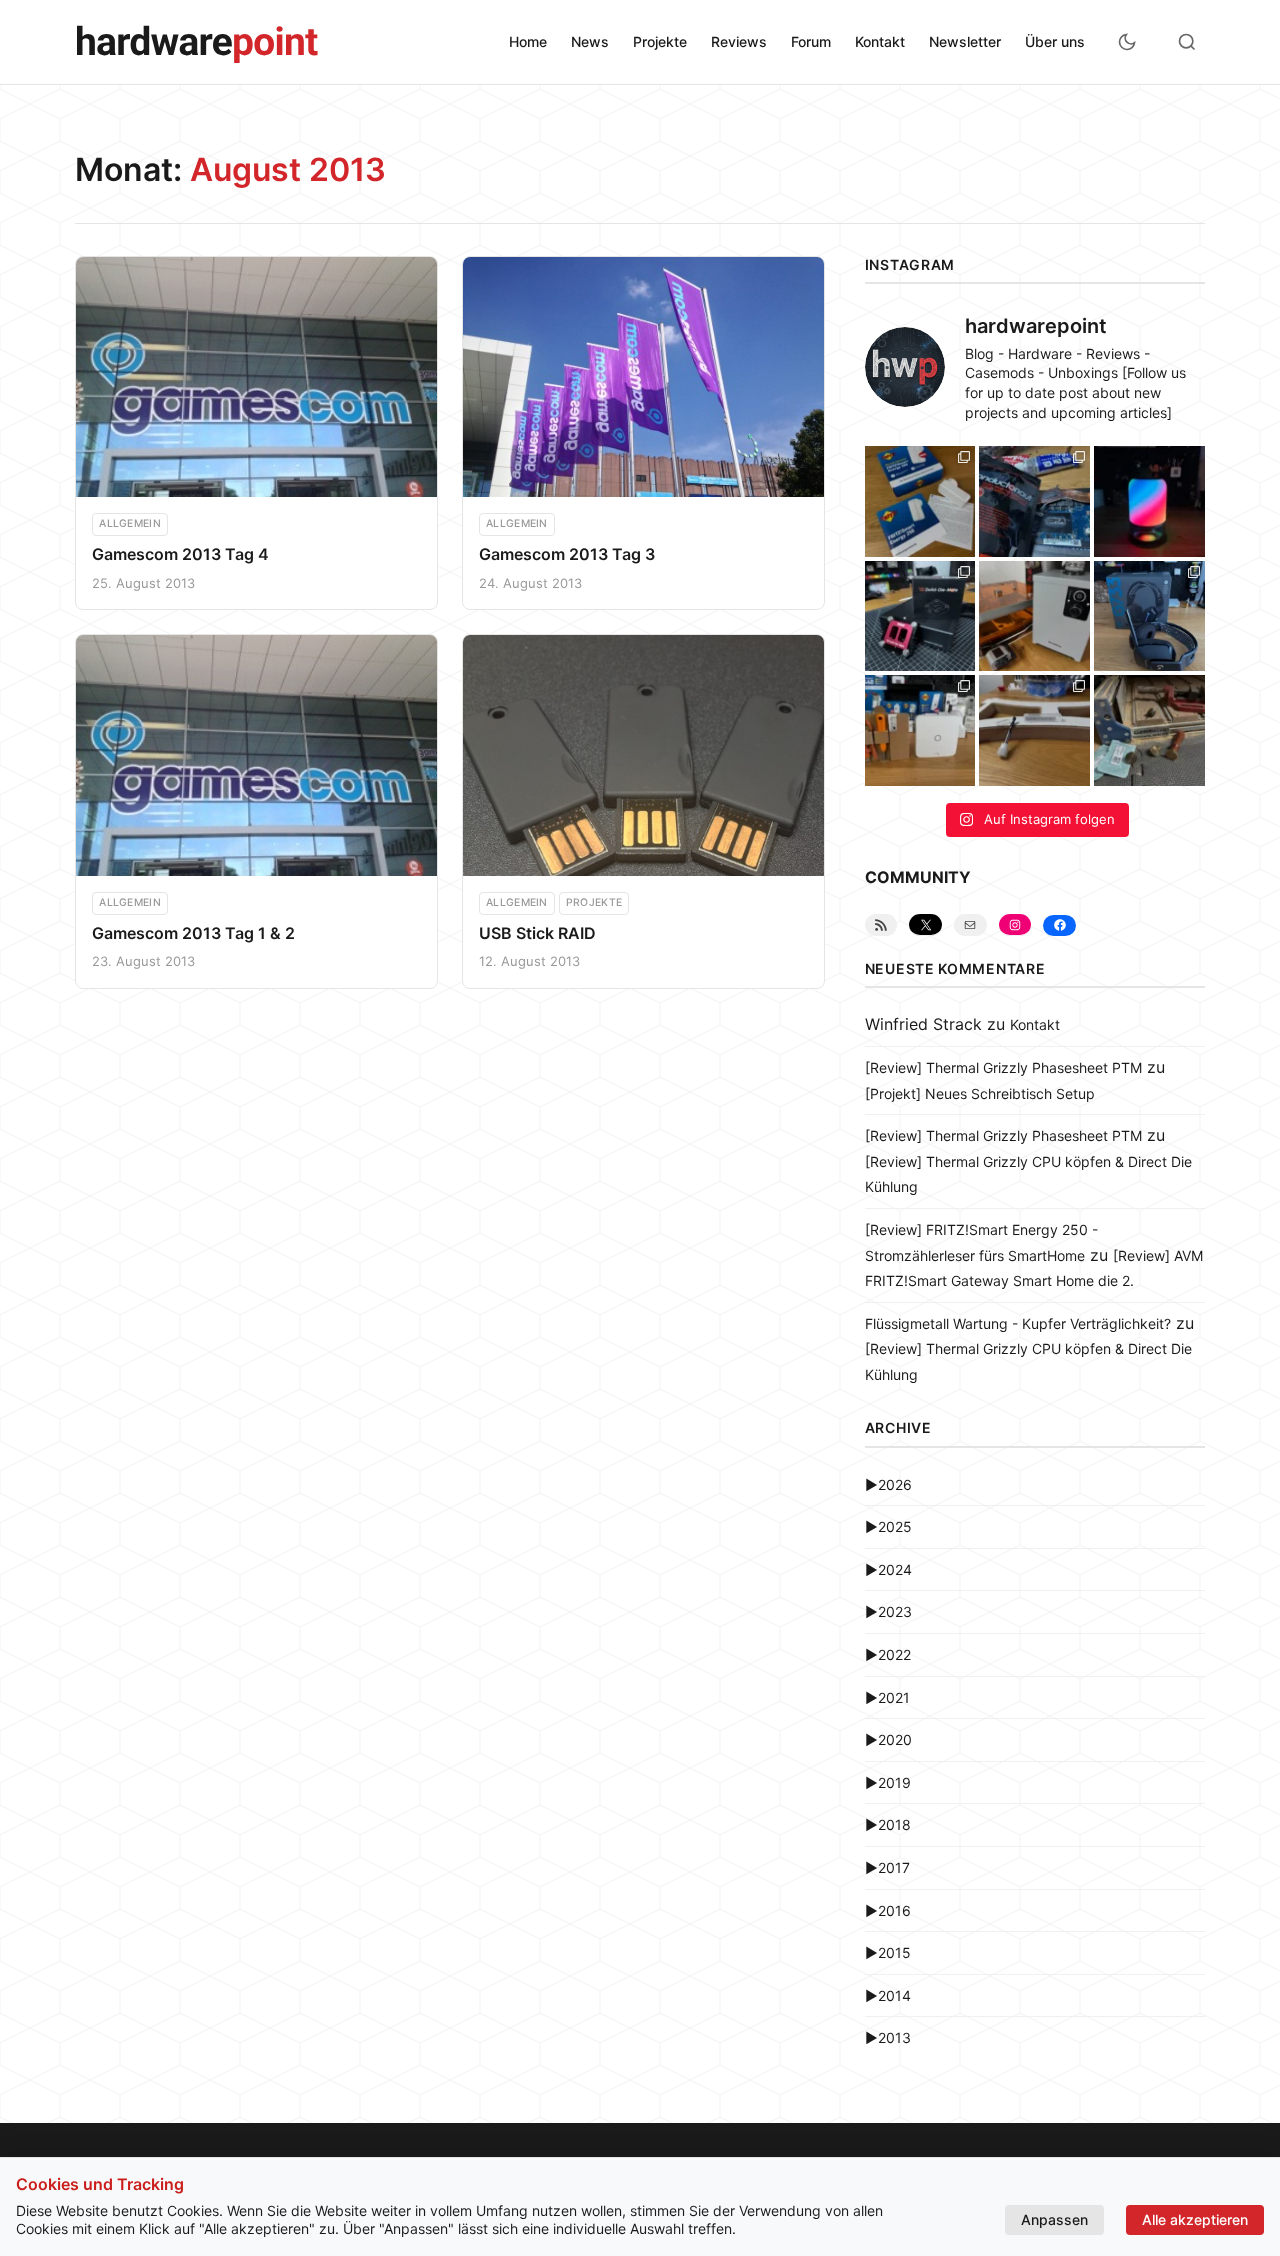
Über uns (1055, 41)
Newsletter (965, 41)
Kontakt (880, 41)
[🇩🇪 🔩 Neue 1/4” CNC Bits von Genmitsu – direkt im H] (1034, 730)
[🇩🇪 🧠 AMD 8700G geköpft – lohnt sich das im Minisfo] (920, 616)
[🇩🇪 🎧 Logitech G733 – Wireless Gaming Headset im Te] (1149, 616)
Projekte (660, 41)
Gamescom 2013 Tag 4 (180, 554)
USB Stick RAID (537, 933)
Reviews (739, 41)
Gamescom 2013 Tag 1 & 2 (193, 933)
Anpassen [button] (1054, 2219)
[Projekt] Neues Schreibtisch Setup (980, 1093)
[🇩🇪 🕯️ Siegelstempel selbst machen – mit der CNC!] (1149, 730)
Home (528, 41)
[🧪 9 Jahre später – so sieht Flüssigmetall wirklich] (1034, 501)
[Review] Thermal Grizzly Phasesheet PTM (1003, 1067)
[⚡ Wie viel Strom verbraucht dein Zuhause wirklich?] (920, 501)
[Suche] (1187, 42)
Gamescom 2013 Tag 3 (567, 554)
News (590, 41)
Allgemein (130, 523)
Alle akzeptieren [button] (1195, 2219)
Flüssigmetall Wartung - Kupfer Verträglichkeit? (1018, 1323)
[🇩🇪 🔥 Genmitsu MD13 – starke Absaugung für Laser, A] (1034, 616)
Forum (811, 41)
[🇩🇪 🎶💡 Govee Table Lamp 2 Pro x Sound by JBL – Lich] (1149, 501)
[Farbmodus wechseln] (1127, 42)
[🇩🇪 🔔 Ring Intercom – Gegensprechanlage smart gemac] (920, 730)
